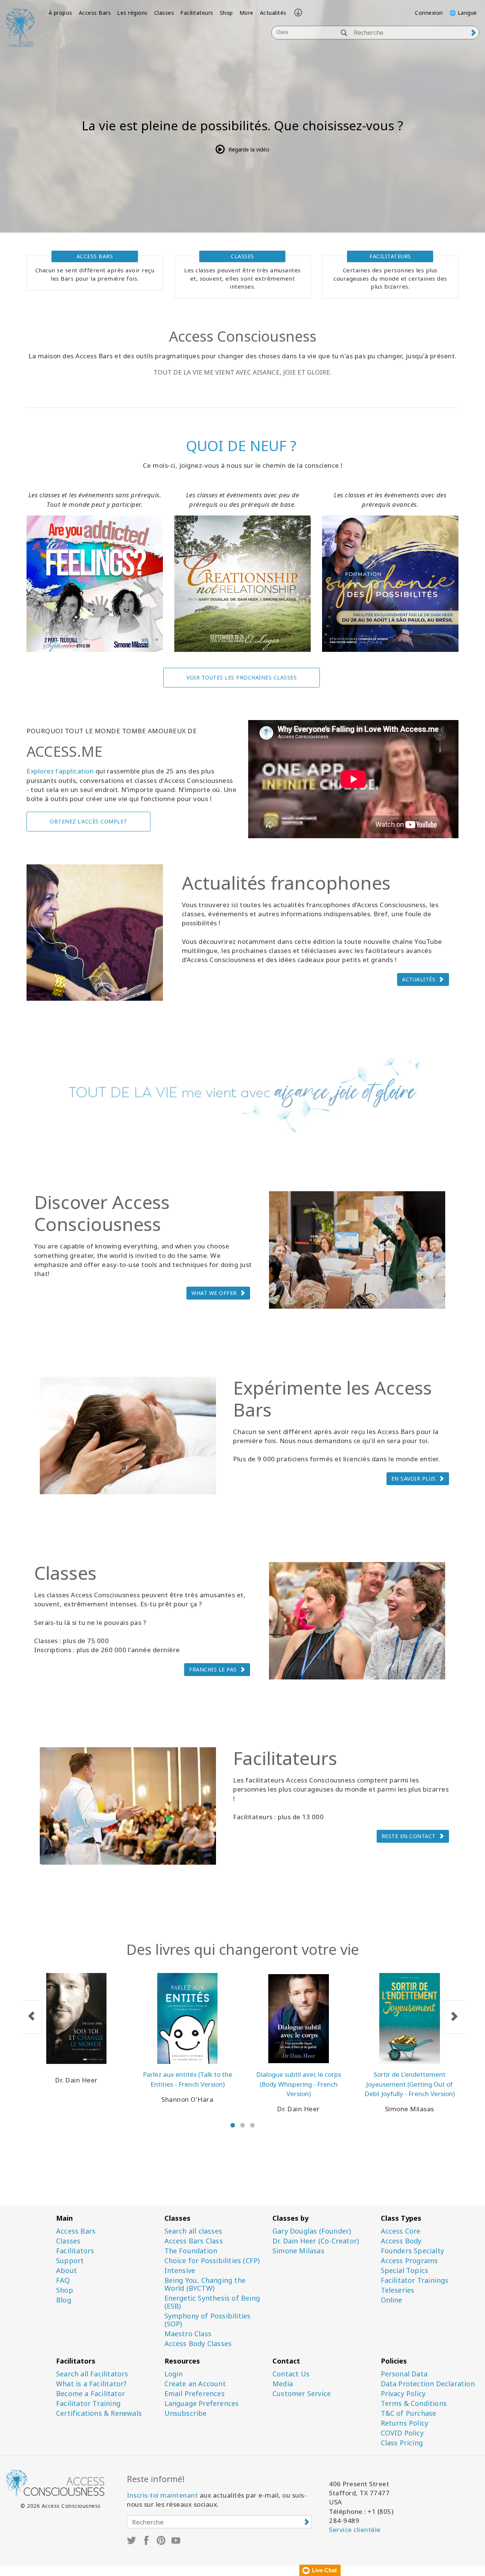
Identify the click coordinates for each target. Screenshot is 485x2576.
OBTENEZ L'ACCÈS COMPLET (88, 821)
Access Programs (409, 2261)
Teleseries (398, 2290)
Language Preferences (202, 2403)
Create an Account (195, 2384)
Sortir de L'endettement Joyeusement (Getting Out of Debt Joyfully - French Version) (410, 2084)
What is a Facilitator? (91, 2384)
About (66, 2271)
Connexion (429, 13)
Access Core (401, 2231)
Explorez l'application (60, 771)
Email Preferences (195, 2394)
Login (174, 2374)
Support (70, 2261)
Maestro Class (188, 2334)
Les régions (132, 13)
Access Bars (95, 13)
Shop (226, 13)
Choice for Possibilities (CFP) (212, 2261)
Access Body (401, 2241)
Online (392, 2300)
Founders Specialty (413, 2251)
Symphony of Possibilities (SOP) (208, 2320)
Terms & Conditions (414, 2403)
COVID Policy (402, 2433)
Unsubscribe (186, 2413)
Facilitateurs (197, 13)
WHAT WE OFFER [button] (214, 1293)
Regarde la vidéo (249, 149)
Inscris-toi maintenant (162, 2495)
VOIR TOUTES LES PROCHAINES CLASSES (242, 677)
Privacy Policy (403, 2394)
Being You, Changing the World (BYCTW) (205, 2284)
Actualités (273, 13)
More (246, 13)
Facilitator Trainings (415, 2280)
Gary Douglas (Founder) (312, 2231)
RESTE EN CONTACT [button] (409, 1836)
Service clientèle (355, 2530)
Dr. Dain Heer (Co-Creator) (316, 2241)
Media (283, 2384)
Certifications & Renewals (99, 2413)
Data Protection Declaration (428, 2384)
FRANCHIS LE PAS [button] (213, 1669)
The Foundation (191, 2251)
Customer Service (302, 2394)
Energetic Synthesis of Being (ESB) (212, 2302)
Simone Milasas (298, 2251)
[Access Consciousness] (20, 27)
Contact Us (291, 2374)
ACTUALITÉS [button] (419, 979)
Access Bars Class (194, 2241)
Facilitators (75, 2251)
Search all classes (193, 2231)
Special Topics (405, 2271)
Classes (164, 13)
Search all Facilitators (92, 2374)
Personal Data (404, 2374)
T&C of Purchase (409, 2413)
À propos (60, 13)
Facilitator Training (88, 2403)
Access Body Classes (198, 2344)
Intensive (180, 2271)
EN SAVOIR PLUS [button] (414, 1479)
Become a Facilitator (91, 2394)
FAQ (63, 2280)
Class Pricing (402, 2443)
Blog (64, 2300)
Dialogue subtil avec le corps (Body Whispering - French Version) (299, 2084)
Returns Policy (405, 2423)
